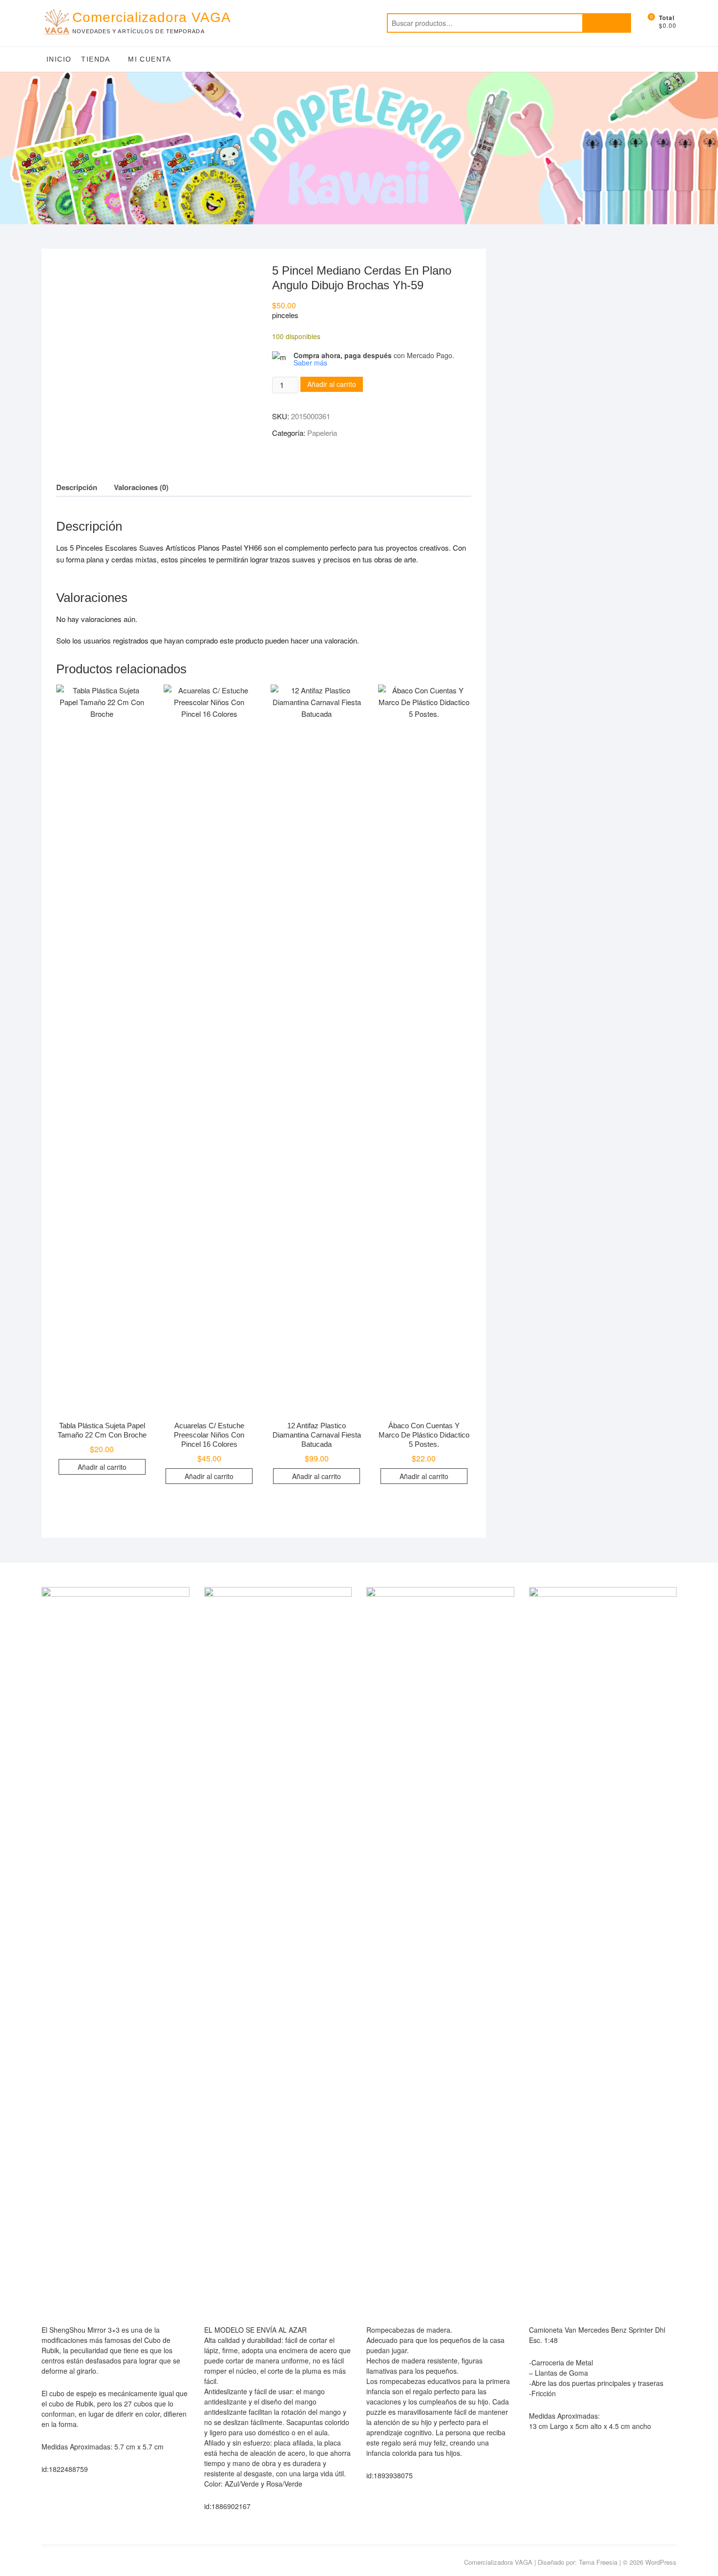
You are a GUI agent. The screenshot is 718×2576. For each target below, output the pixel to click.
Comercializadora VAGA (152, 17)
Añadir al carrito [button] (102, 1467)
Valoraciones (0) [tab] (141, 487)
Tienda (95, 59)
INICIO (59, 59)
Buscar (607, 23)
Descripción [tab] (77, 487)
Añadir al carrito (332, 384)
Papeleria (322, 433)
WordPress (661, 2562)
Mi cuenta (150, 59)
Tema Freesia (598, 2562)
